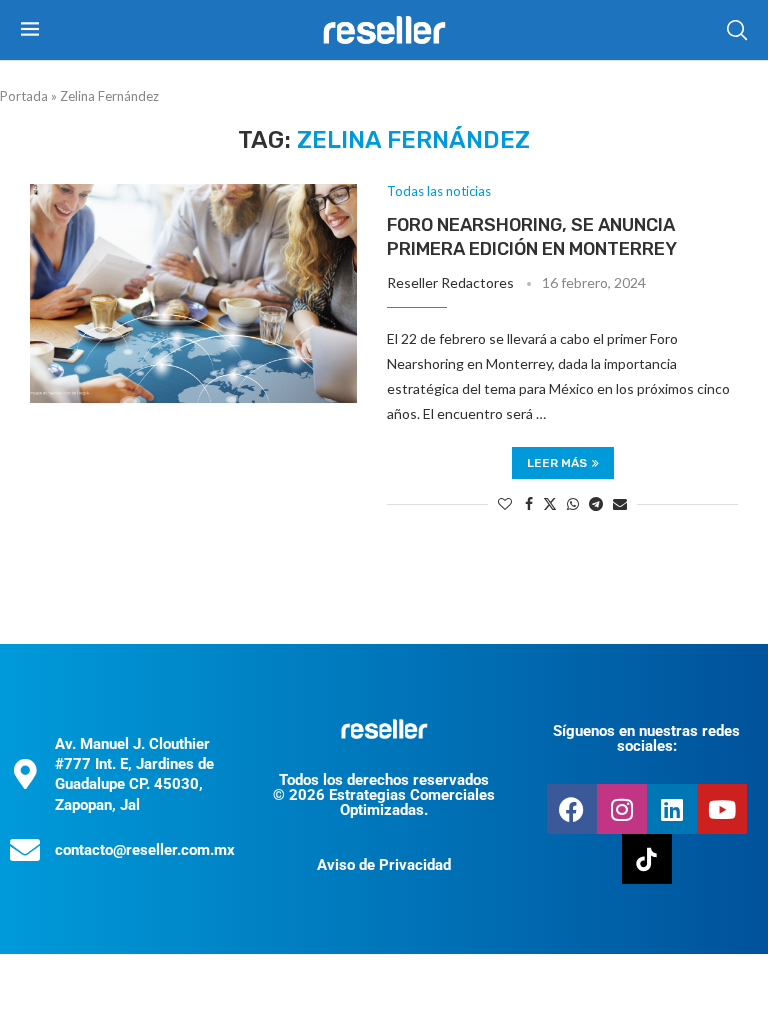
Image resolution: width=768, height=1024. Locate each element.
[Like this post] (505, 503)
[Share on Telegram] (596, 503)
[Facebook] (572, 809)
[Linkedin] (672, 809)
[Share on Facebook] (529, 503)
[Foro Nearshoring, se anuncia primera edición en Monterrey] (193, 293)
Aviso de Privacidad (384, 865)
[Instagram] (622, 809)
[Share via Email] (620, 503)
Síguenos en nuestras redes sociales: (646, 738)
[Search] (737, 30)
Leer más (557, 463)
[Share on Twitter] (550, 503)
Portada (24, 96)
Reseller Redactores (450, 282)
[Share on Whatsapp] (573, 503)
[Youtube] (722, 809)
